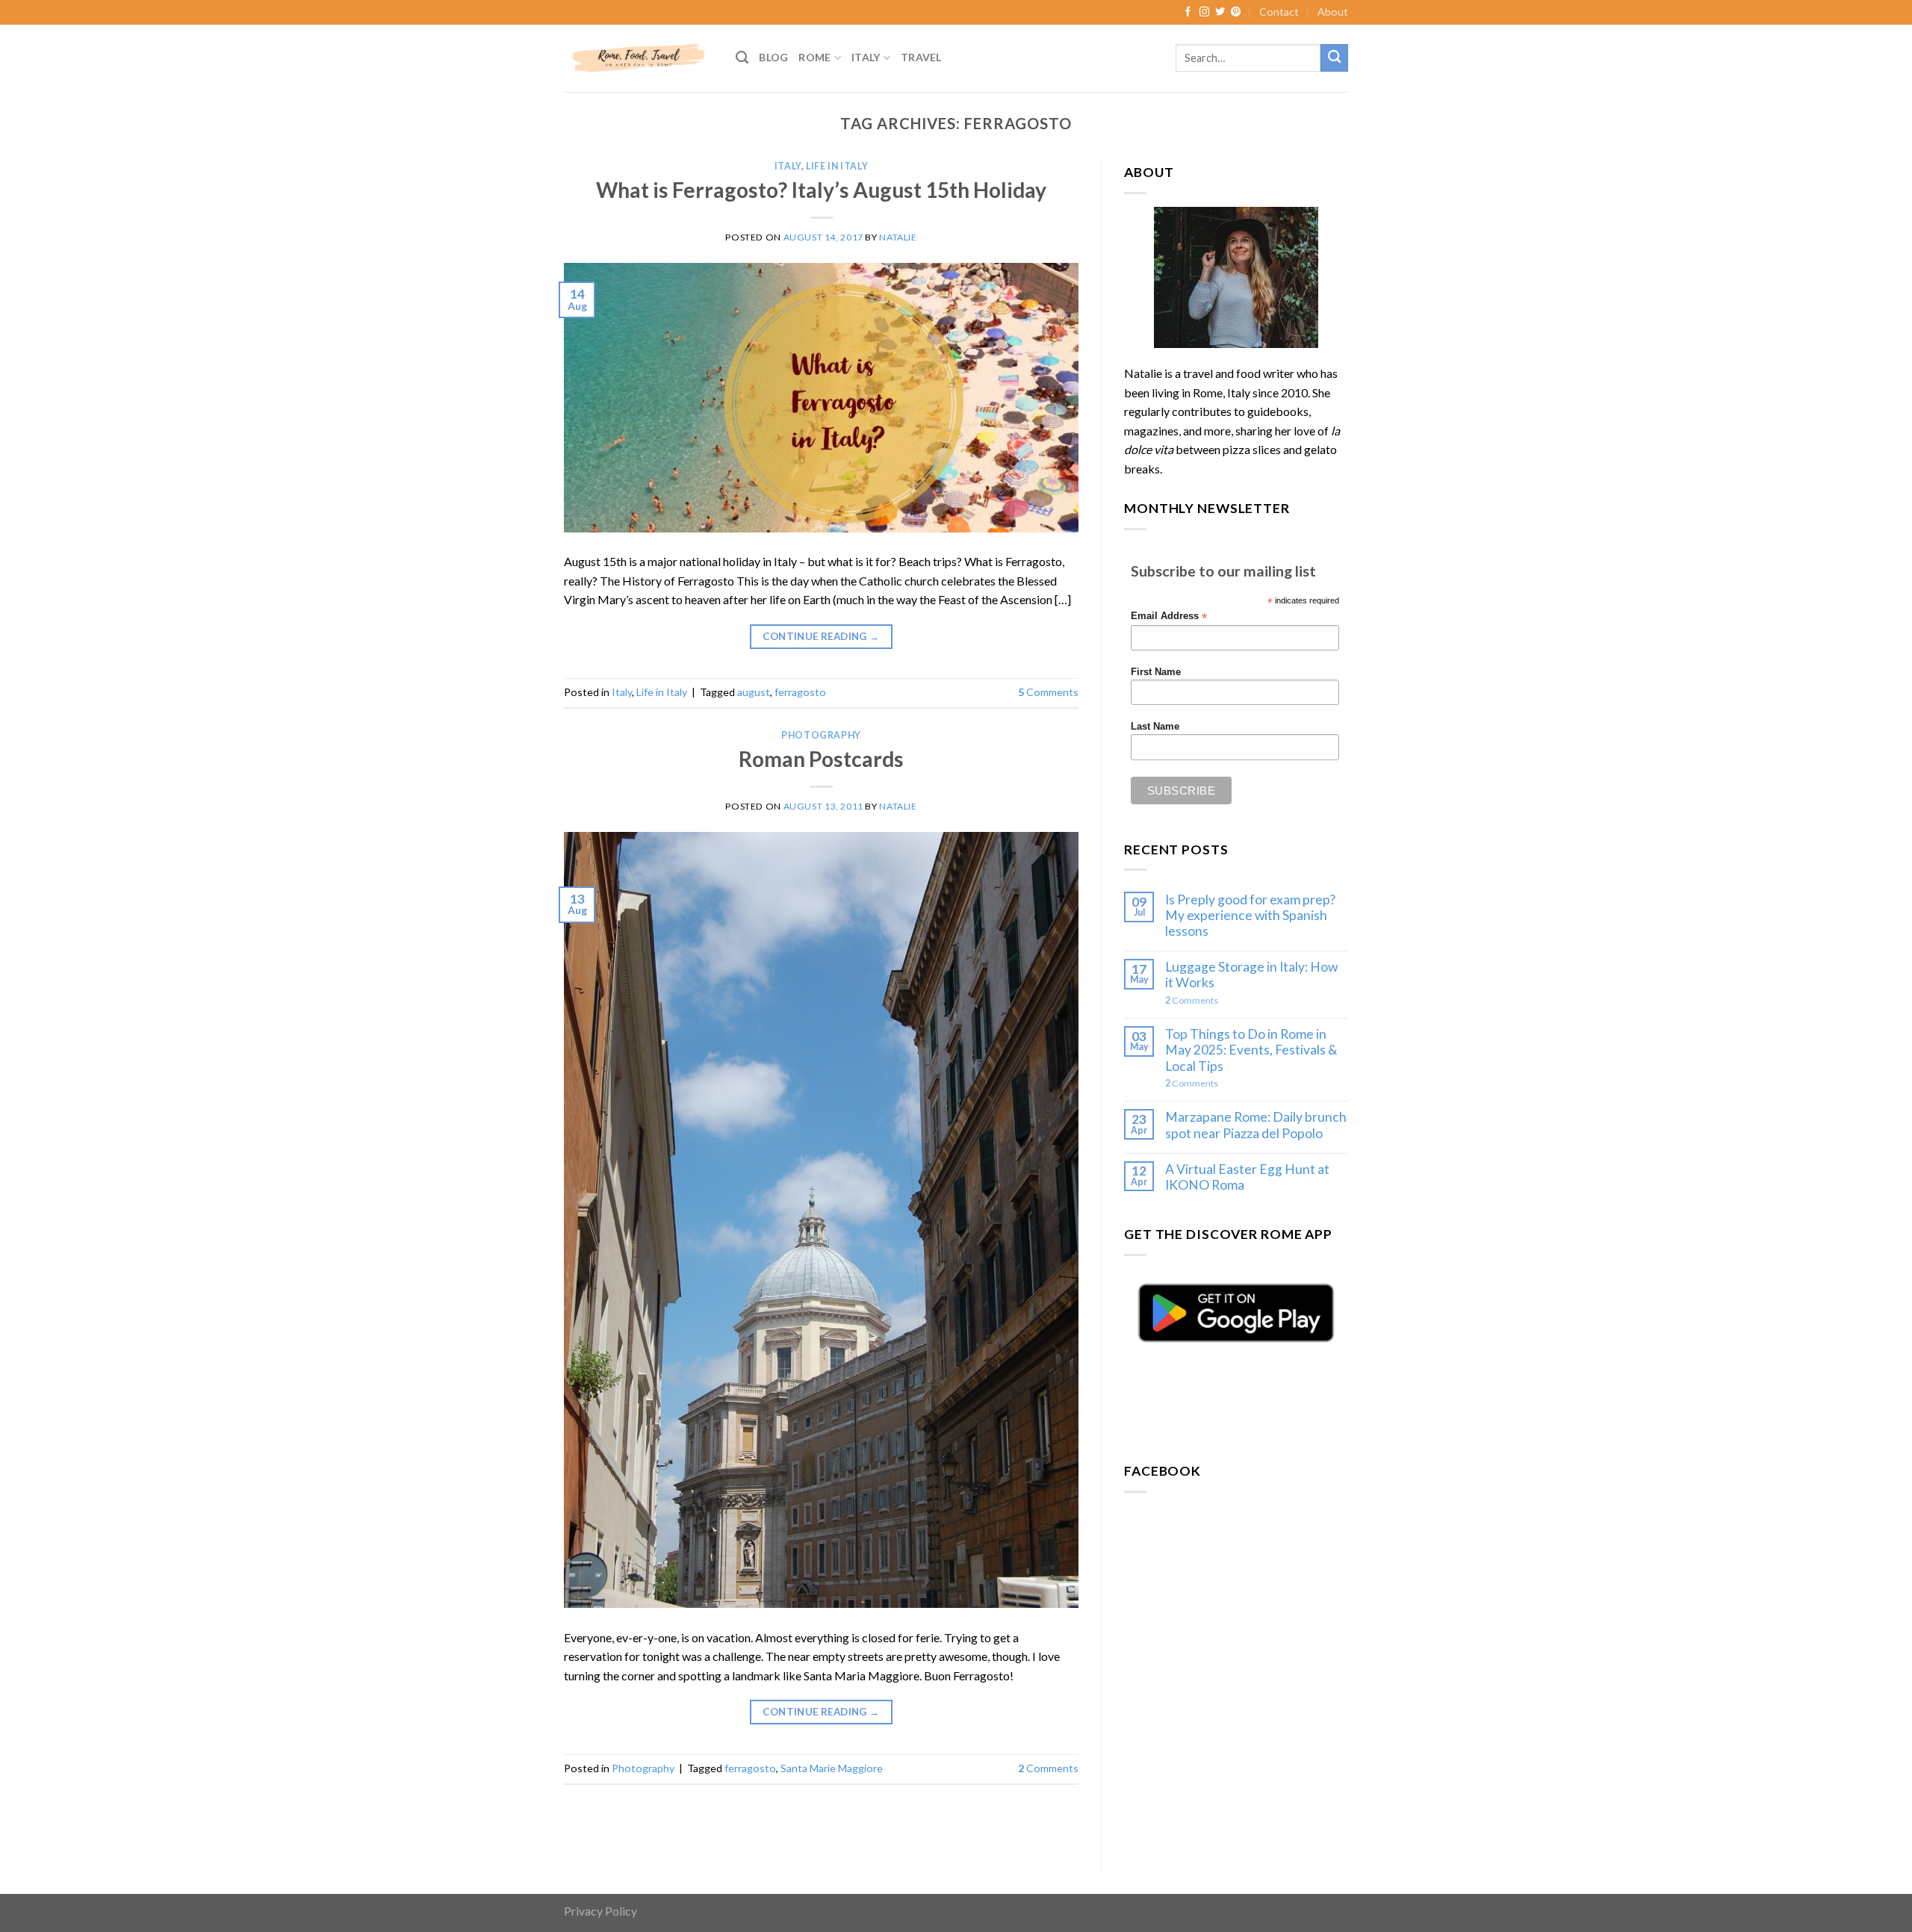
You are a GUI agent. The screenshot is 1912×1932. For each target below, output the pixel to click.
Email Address (1169, 616)
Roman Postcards (821, 759)
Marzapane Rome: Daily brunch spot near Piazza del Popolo (1256, 1125)
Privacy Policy (600, 1911)
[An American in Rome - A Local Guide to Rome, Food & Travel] (639, 58)
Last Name (1155, 727)
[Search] (742, 58)
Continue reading (821, 636)
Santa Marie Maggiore (832, 1768)
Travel (921, 57)
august (754, 692)
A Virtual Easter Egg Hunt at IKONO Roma (1247, 1177)
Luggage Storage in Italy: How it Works (1251, 975)
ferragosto (800, 692)
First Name (1156, 672)
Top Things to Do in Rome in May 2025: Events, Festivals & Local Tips (1251, 1050)
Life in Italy (837, 166)
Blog (773, 57)
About (1333, 12)
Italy (866, 57)
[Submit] (1334, 58)
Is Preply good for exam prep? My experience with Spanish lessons (1250, 915)
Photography (821, 735)
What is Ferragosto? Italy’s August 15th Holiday (821, 190)
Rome (814, 57)
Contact (1279, 12)
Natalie (898, 237)
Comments (1048, 692)
